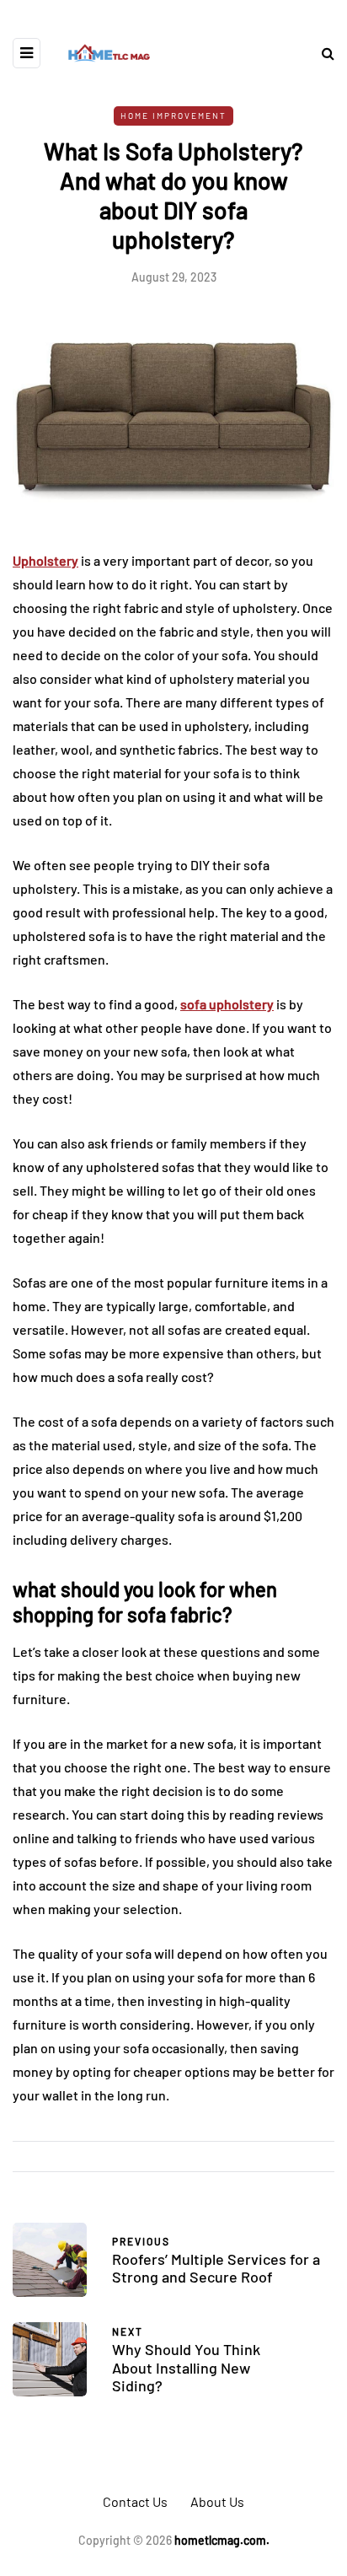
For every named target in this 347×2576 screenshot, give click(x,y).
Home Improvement (173, 116)
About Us (217, 2501)
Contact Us (135, 2501)
